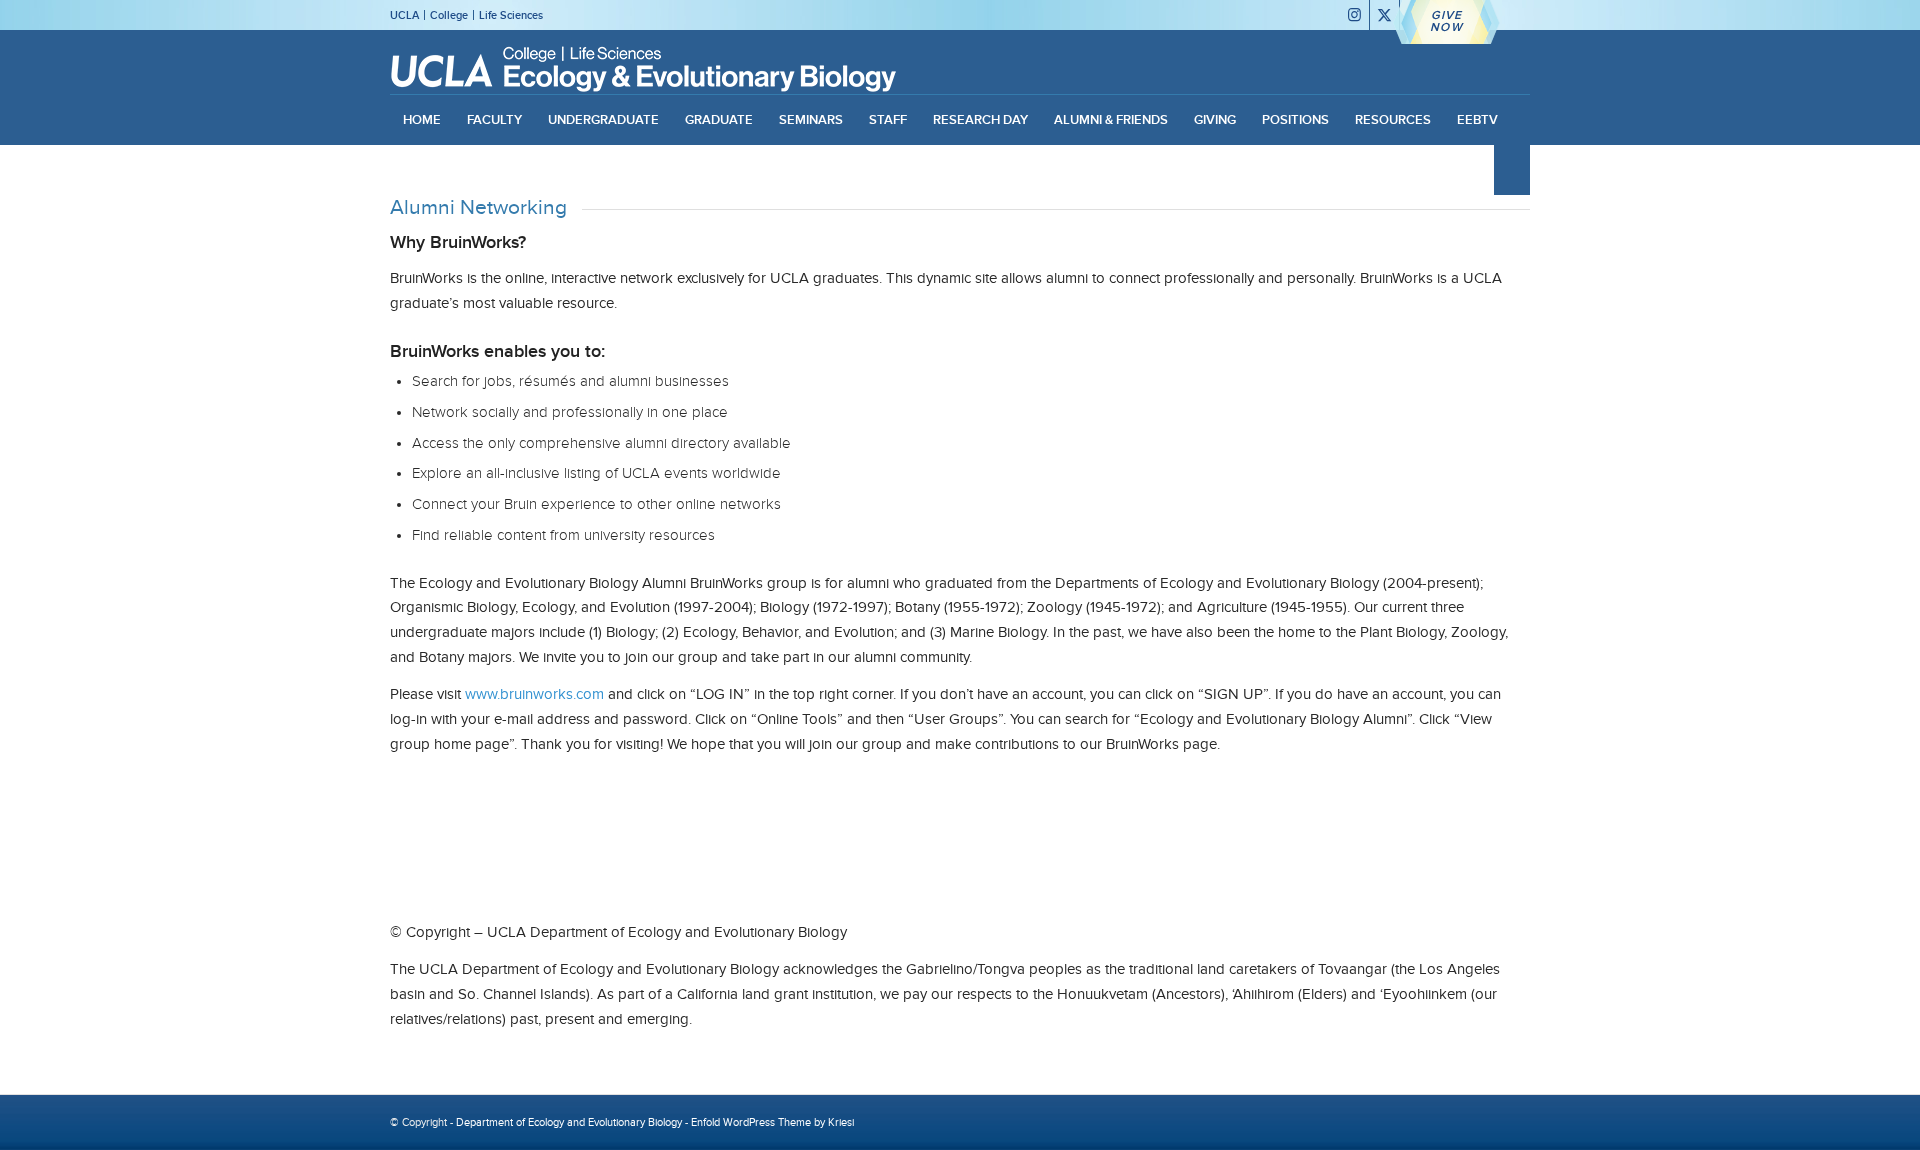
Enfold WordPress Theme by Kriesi (772, 1122)
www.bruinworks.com (534, 694)
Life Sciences (511, 15)
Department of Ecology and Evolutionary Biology (569, 1122)
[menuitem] (422, 120)
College (449, 15)
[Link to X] (1384, 15)
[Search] (1512, 170)
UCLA (404, 15)
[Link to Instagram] (1354, 15)
